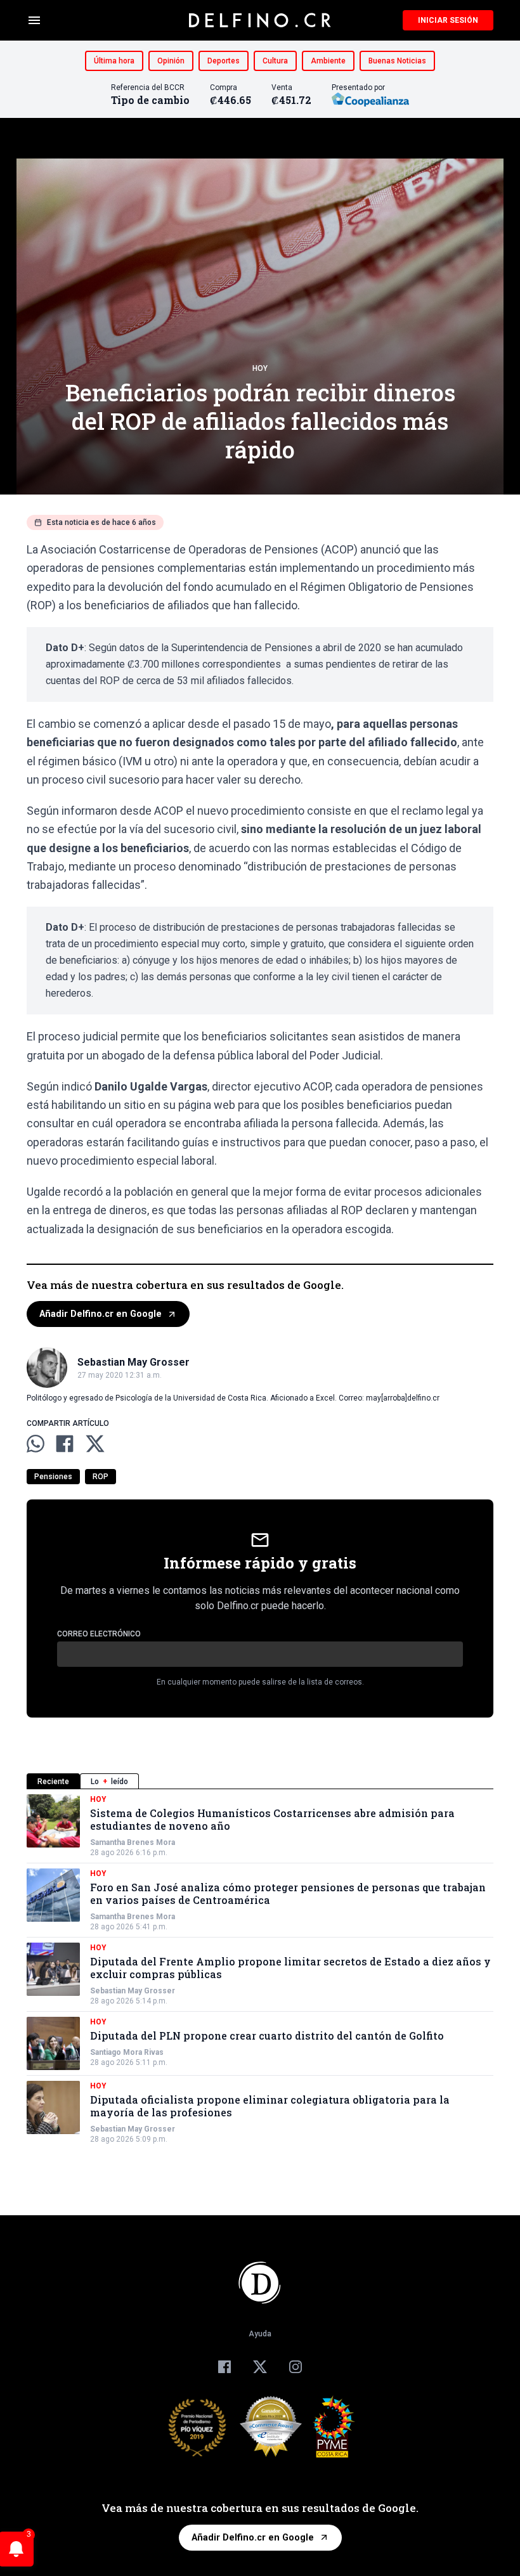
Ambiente (328, 61)
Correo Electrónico (99, 1634)
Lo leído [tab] (109, 1782)
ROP (101, 1477)
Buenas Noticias (397, 61)
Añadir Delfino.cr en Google (101, 1314)
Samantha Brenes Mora (133, 1842)
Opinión (171, 61)
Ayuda (260, 2334)
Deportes (224, 61)
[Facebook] (224, 2367)
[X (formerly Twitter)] (260, 2367)
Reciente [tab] (53, 1782)
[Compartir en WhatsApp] (36, 1444)
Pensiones (53, 1477)
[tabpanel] (260, 1969)
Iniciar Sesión (448, 20)
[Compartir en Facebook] (65, 1444)
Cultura (275, 61)
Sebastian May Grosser (133, 1991)
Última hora (114, 61)
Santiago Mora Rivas (127, 2052)
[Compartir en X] (95, 1444)
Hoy (260, 368)
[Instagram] (296, 2367)
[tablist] (260, 1781)
